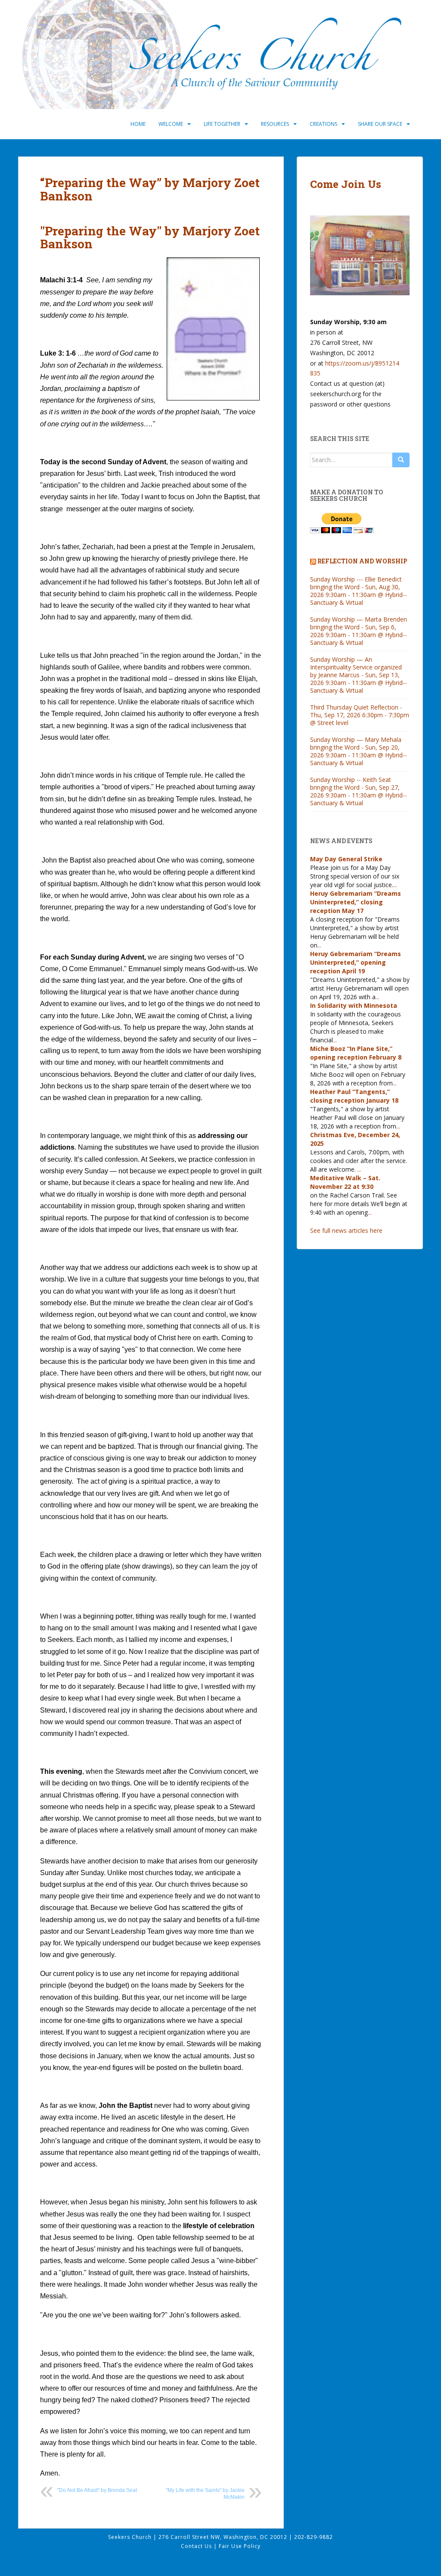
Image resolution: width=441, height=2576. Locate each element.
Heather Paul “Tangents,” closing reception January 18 (354, 1096)
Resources (275, 124)
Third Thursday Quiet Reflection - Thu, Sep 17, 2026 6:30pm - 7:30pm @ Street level (360, 715)
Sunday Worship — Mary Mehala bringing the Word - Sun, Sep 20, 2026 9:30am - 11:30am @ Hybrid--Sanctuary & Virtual (359, 751)
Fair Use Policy (240, 2546)
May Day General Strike (346, 859)
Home (138, 124)
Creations (323, 124)
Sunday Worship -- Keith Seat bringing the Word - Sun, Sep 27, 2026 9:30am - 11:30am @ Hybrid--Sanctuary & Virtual (359, 791)
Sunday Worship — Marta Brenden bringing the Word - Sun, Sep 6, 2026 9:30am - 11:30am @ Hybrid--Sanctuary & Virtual (359, 631)
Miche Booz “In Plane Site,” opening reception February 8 (356, 1053)
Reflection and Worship (362, 561)
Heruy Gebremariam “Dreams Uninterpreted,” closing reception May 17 (356, 902)
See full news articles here (346, 1230)
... (395, 885)
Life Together (222, 124)
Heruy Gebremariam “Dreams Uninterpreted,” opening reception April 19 (356, 962)
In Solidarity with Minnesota (354, 1005)
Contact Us (197, 2546)
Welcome (171, 124)
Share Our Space (380, 124)
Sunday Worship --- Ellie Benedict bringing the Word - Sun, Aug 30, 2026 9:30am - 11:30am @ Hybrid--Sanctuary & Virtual (359, 591)
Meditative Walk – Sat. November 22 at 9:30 (345, 1182)
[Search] (401, 460)
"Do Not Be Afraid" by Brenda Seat (97, 2490)
